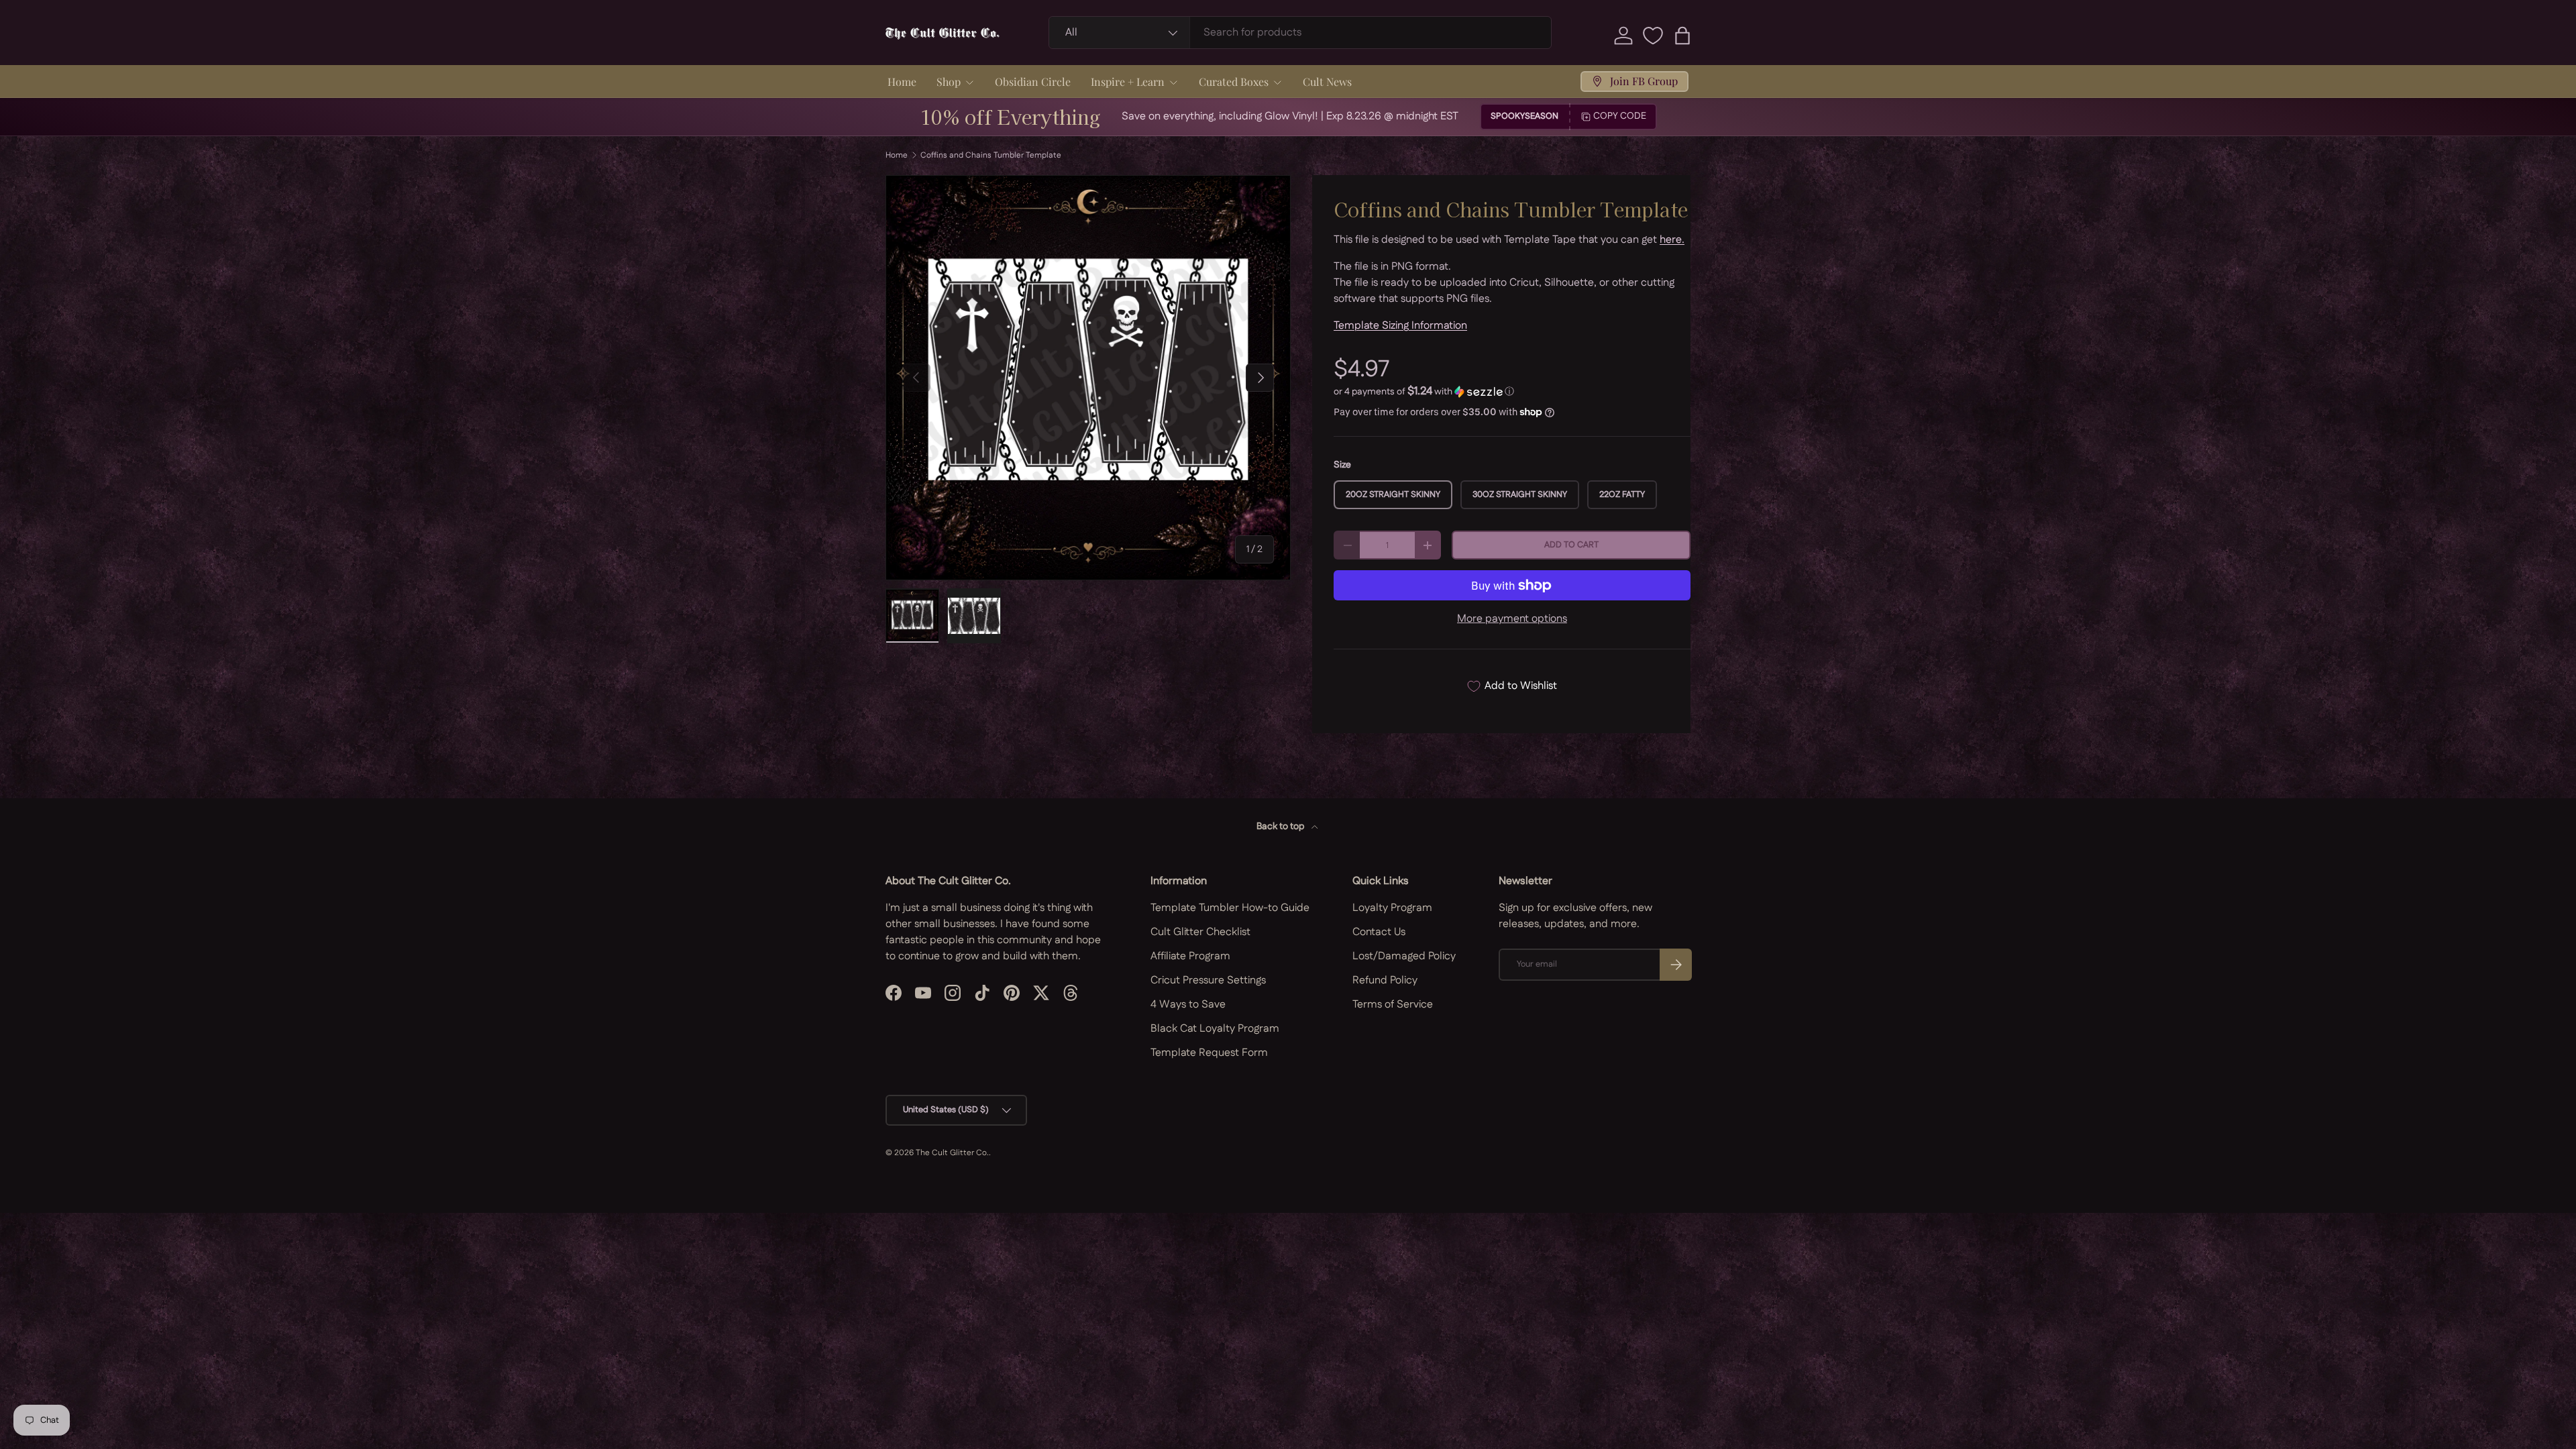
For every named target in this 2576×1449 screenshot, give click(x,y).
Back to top (1281, 826)
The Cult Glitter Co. (952, 1153)
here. (1672, 240)
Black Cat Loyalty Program (1215, 1029)
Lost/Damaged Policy (1404, 956)
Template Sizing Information (1400, 326)
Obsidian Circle (1033, 82)
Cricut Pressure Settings (1208, 980)
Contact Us (1379, 932)
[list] (1088, 378)
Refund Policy (1385, 980)
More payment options (1512, 619)
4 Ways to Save (1188, 1005)
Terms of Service (1393, 1005)
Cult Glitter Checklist (1200, 932)
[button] (1682, 36)
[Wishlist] (1653, 36)
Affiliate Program (1190, 956)
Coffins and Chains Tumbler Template (991, 156)
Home (902, 82)
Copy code (1620, 116)
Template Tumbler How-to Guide (1230, 908)
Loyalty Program (1392, 908)
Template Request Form (1209, 1053)
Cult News (1327, 82)
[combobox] (1300, 33)
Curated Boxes (1234, 82)
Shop (949, 82)
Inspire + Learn (1128, 82)
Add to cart (1571, 545)
